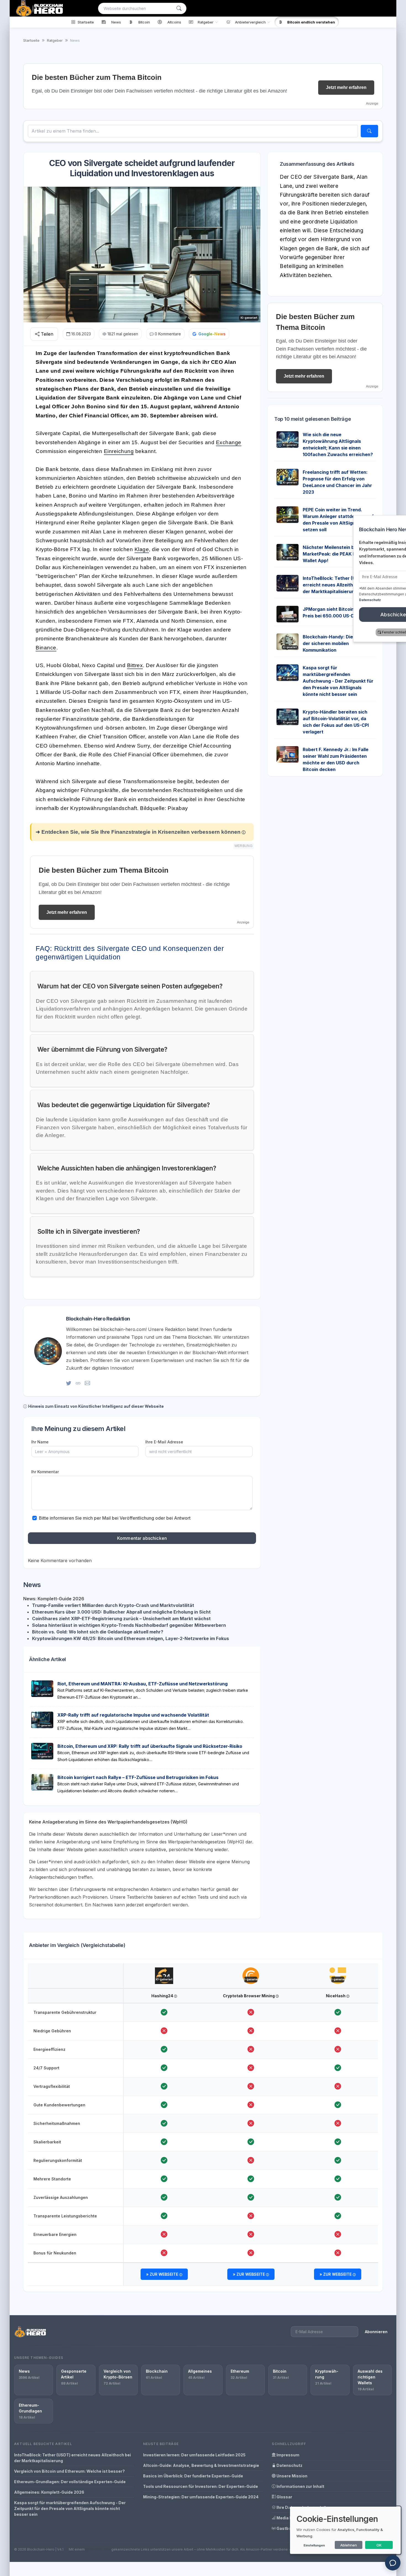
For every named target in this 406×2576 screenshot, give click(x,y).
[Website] (78, 1383)
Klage (142, 549)
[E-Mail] (87, 1383)
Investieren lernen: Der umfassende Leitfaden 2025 (194, 2455)
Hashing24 (163, 1996)
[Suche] (179, 8)
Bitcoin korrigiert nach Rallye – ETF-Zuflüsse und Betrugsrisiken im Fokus (138, 1777)
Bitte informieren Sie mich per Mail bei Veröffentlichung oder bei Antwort (115, 1518)
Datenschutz (289, 2465)
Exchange (229, 442)
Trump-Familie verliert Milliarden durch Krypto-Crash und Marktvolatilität (113, 1605)
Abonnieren (376, 2332)
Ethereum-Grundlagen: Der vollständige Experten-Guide (70, 2482)
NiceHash (336, 1996)
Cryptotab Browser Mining (249, 1996)
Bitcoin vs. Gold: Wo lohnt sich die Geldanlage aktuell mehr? (98, 1632)
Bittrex (135, 665)
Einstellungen (314, 2545)
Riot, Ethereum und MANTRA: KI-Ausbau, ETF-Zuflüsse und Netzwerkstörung (143, 1684)
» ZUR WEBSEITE (163, 2274)
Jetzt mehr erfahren (346, 87)
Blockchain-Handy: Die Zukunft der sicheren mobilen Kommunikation (337, 643)
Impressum (288, 2455)
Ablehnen (349, 2545)
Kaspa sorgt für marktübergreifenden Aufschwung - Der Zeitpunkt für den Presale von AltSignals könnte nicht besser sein (338, 681)
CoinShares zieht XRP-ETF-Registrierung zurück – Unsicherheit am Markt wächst (121, 1619)
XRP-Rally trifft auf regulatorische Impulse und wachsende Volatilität (133, 1715)
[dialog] (345, 2530)
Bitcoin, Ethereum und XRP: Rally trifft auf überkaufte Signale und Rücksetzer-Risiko (150, 1746)
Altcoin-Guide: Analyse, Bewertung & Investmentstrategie (201, 2465)
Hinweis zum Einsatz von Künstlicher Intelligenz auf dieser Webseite (96, 1406)
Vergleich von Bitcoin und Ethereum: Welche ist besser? (69, 2471)
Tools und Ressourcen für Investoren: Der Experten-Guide (201, 2486)
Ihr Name (40, 1442)
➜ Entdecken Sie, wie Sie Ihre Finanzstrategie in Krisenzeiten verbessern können (138, 832)
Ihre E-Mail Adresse (164, 1442)
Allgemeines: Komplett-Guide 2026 (49, 2492)
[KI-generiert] (164, 1970)
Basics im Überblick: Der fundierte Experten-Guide (193, 2476)
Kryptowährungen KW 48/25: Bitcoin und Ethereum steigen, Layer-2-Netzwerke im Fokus (130, 1638)
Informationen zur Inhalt (300, 2486)
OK (379, 2545)
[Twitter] (69, 1383)
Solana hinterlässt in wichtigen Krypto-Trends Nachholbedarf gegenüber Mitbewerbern (129, 1625)
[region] (203, 2125)
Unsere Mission (292, 2476)
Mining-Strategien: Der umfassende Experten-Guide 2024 (201, 2497)
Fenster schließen (367, 632)
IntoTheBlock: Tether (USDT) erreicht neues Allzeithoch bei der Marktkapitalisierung (72, 2458)
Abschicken (365, 615)
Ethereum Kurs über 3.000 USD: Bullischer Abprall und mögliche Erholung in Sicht (121, 1612)
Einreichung (119, 451)
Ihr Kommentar (45, 1472)
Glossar (284, 2497)
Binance (46, 648)
